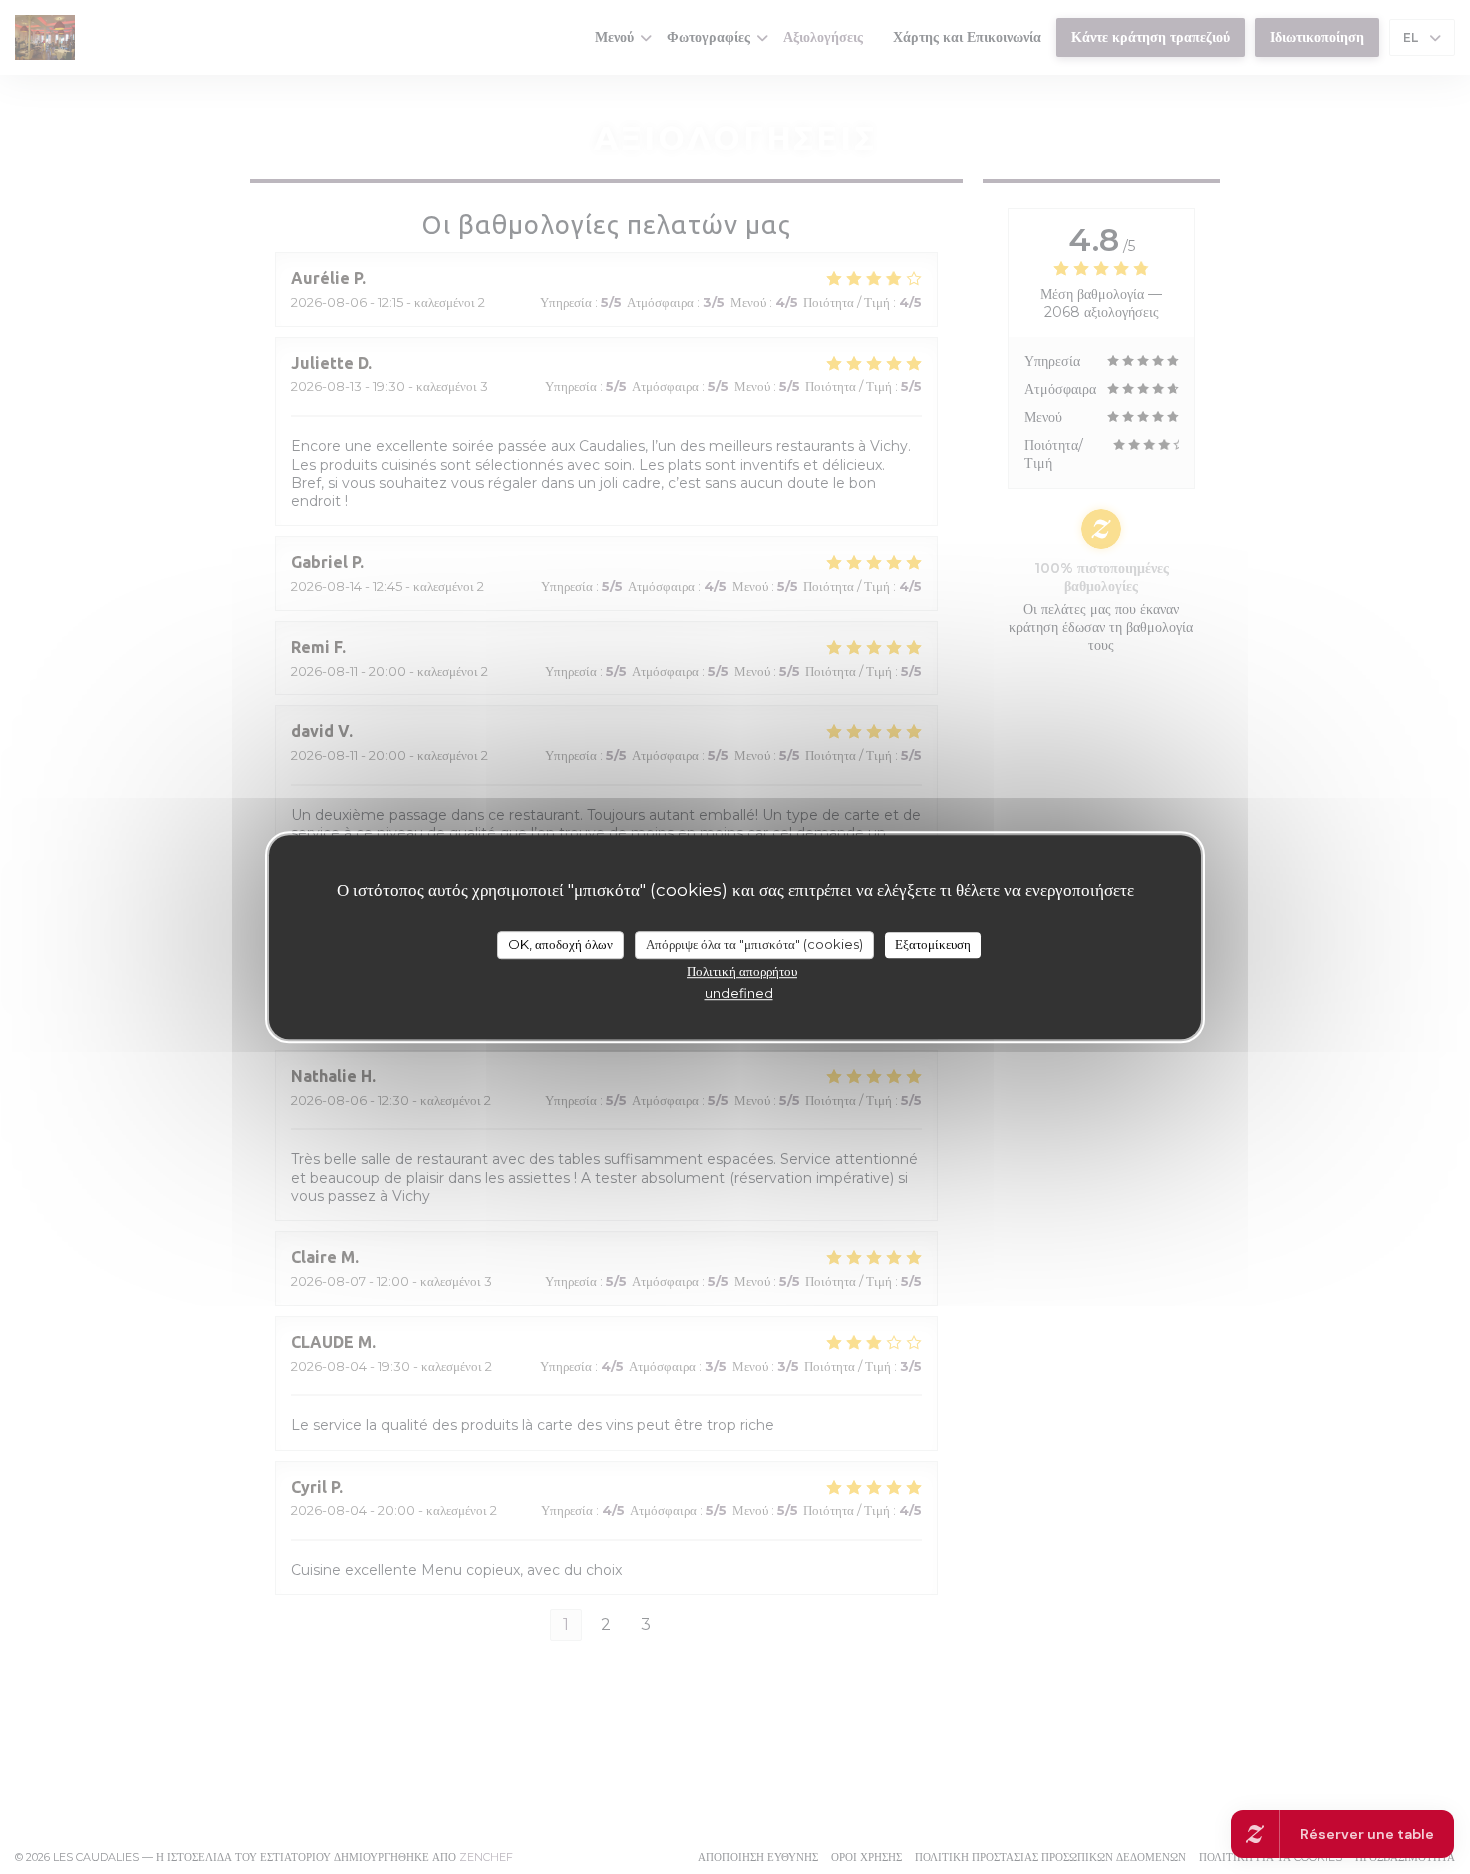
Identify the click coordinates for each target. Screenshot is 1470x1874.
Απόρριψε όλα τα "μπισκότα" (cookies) (754, 944)
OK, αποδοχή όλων (560, 944)
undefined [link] (739, 993)
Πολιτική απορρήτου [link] (742, 971)
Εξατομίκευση (933, 944)
